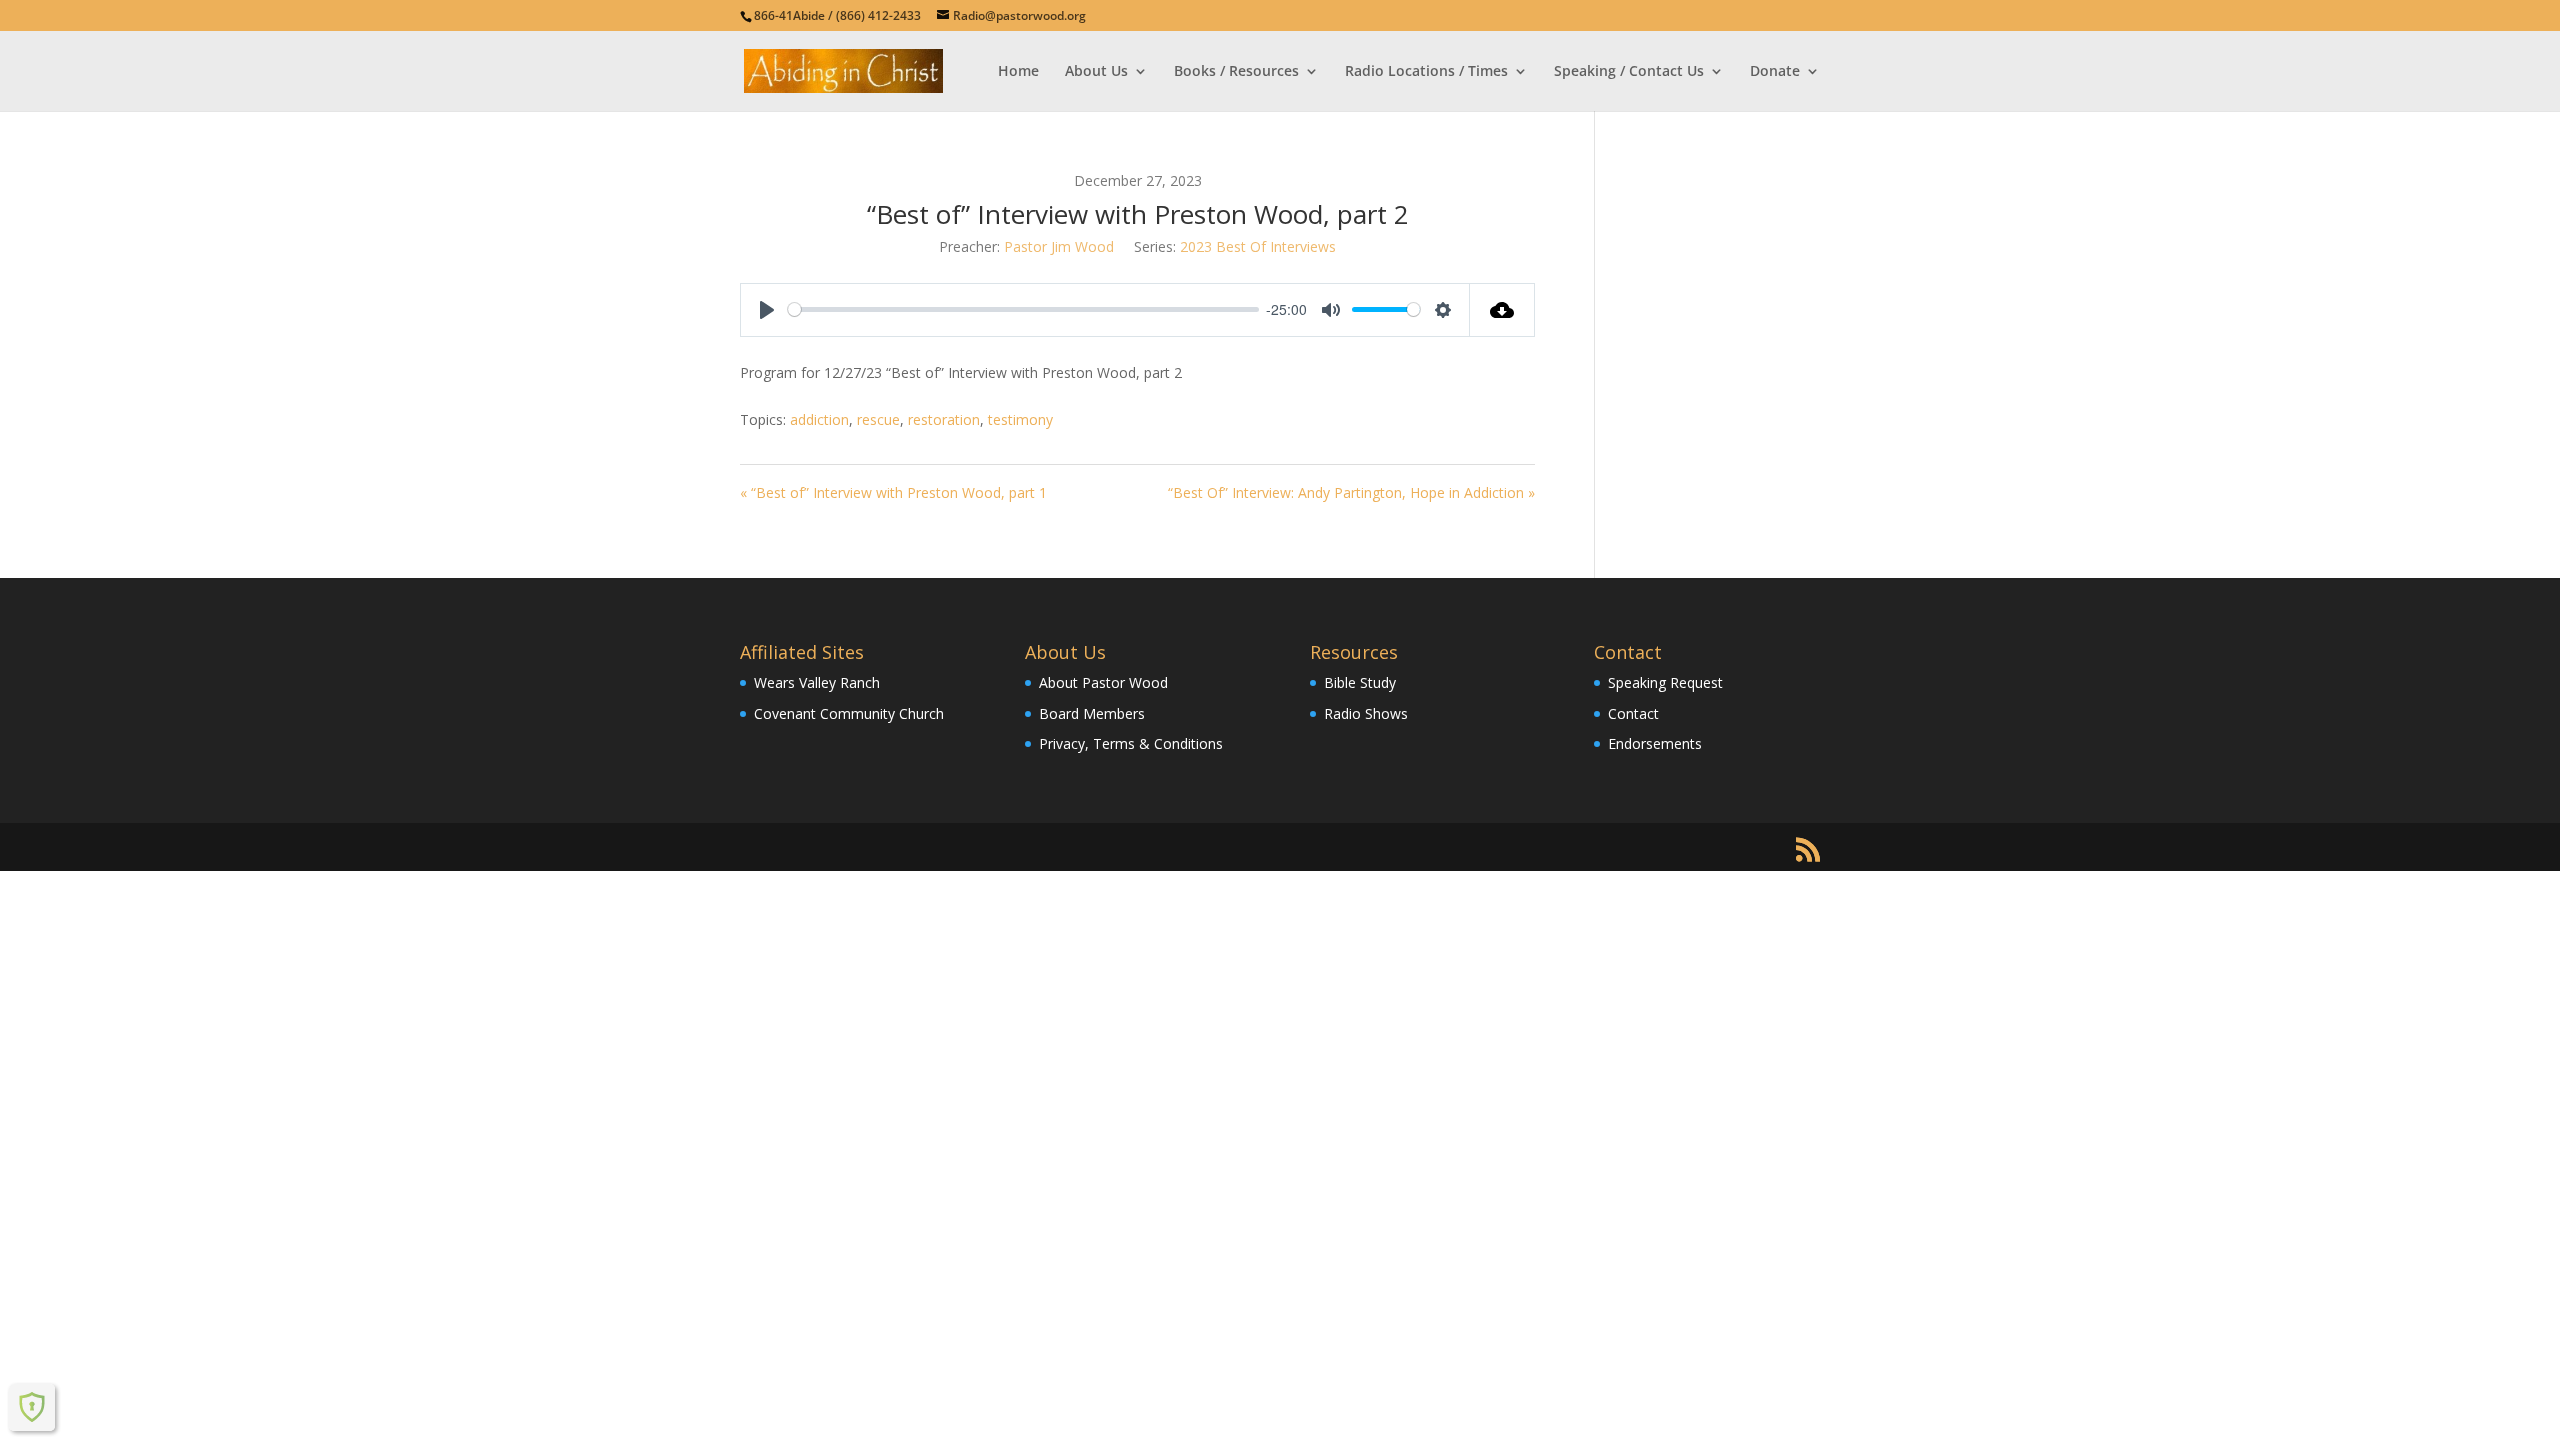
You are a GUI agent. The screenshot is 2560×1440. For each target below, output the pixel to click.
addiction (819, 419)
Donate (1775, 72)
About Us (1096, 72)
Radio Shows (1366, 713)
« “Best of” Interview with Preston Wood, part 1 (893, 492)
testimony (1020, 419)
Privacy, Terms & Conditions (1131, 743)
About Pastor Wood (1103, 682)
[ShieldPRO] (32, 1407)
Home (1018, 72)
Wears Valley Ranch (817, 682)
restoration (944, 419)
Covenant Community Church (849, 713)
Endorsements (1655, 743)
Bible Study (1360, 682)
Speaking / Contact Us (1629, 72)
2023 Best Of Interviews (1258, 246)
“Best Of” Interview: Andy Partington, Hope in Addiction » (1351, 492)
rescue (878, 419)
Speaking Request (1665, 682)
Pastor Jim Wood (1059, 246)
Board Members (1092, 713)
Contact (1633, 713)
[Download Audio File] (1502, 310)
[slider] (1023, 309)
